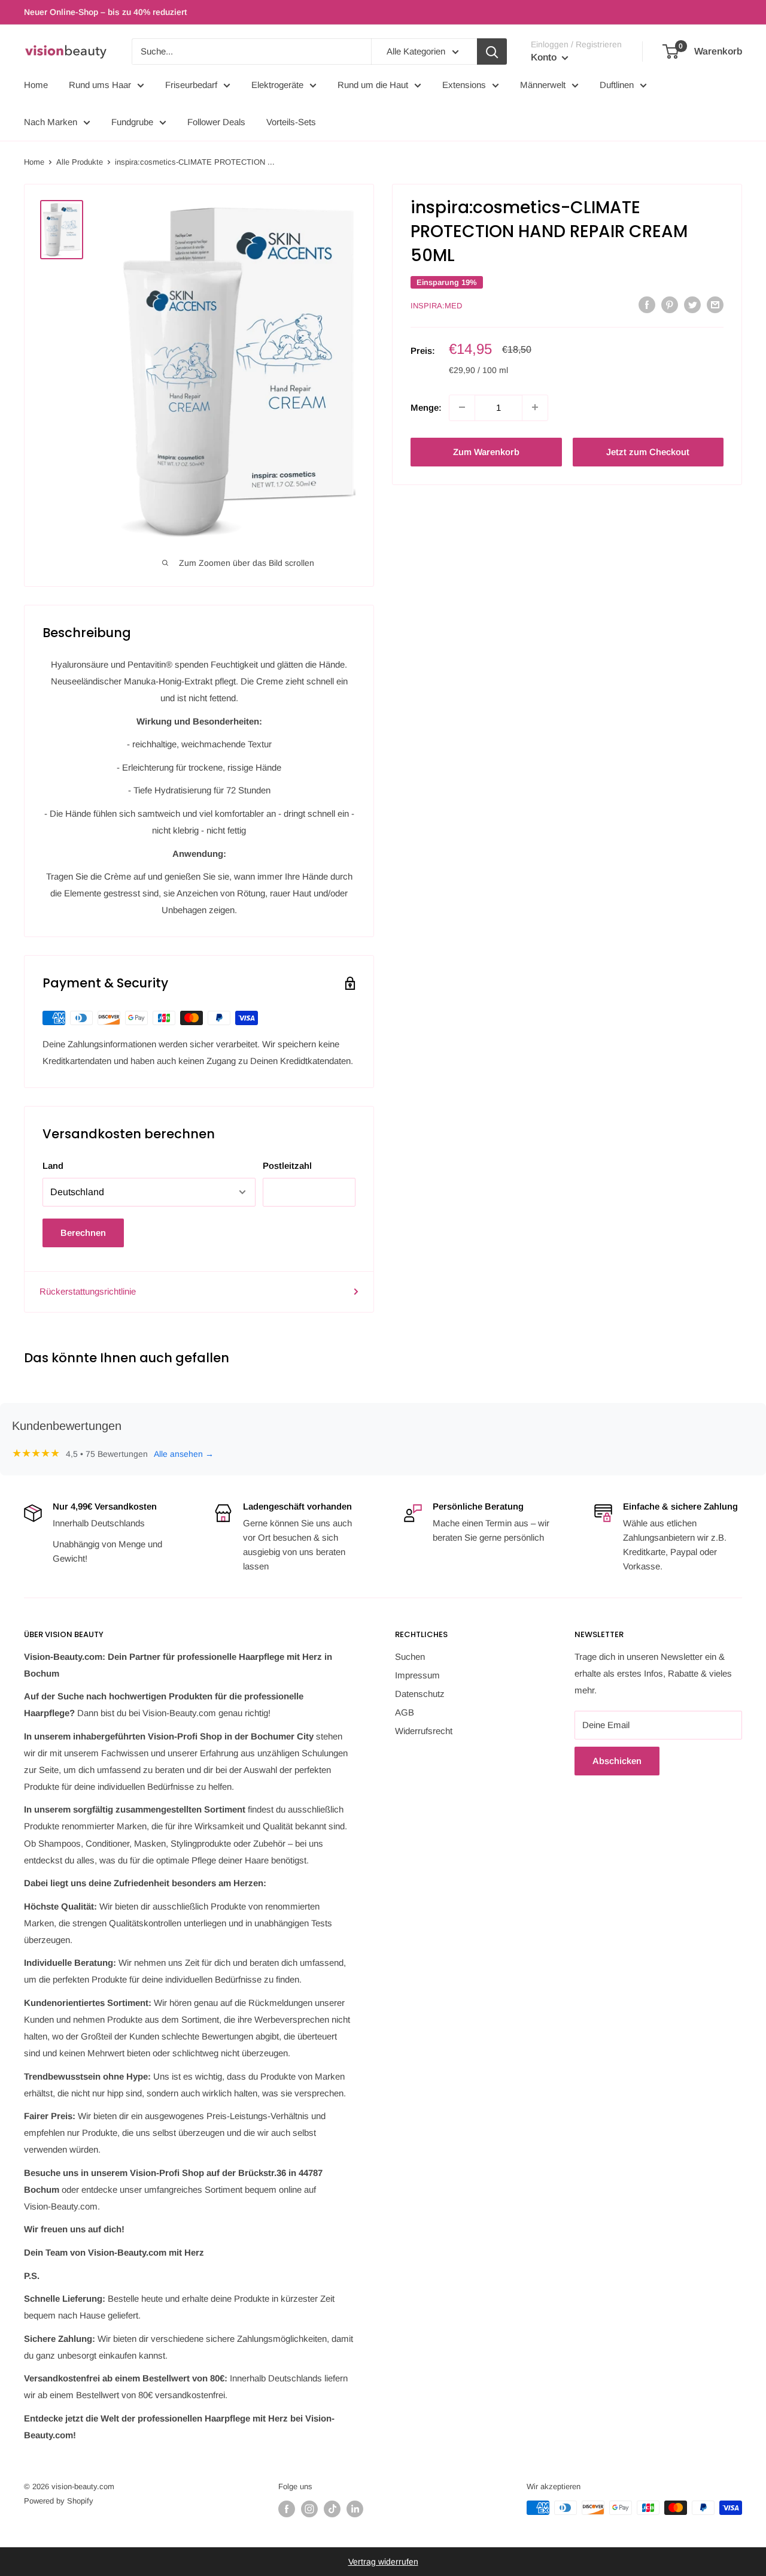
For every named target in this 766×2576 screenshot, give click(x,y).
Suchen (410, 1657)
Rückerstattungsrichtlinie (88, 1291)
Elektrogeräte (277, 85)
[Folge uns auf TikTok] (332, 2509)
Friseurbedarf (191, 85)
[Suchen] (492, 51)
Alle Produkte (80, 162)
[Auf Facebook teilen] (647, 304)
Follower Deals (216, 122)
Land (53, 1166)
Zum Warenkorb (486, 451)
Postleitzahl (287, 1166)
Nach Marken (51, 122)
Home (36, 85)
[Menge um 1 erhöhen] (535, 407)
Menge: (426, 407)
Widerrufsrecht (424, 1731)
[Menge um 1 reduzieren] (462, 407)
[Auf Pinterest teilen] (670, 304)
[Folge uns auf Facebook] (287, 2509)
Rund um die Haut (373, 85)
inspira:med (436, 306)
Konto (545, 57)
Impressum (417, 1675)
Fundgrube (132, 122)
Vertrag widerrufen (383, 2562)
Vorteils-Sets (291, 122)
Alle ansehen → (184, 1454)
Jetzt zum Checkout (648, 451)
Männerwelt (543, 85)
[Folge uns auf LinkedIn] (355, 2509)
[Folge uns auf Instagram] (309, 2509)
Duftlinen (617, 85)
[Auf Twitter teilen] (692, 304)
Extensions (464, 85)
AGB (405, 1712)
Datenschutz (420, 1694)
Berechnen (83, 1233)
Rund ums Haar (100, 85)
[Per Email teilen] (715, 304)
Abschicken (617, 1761)
